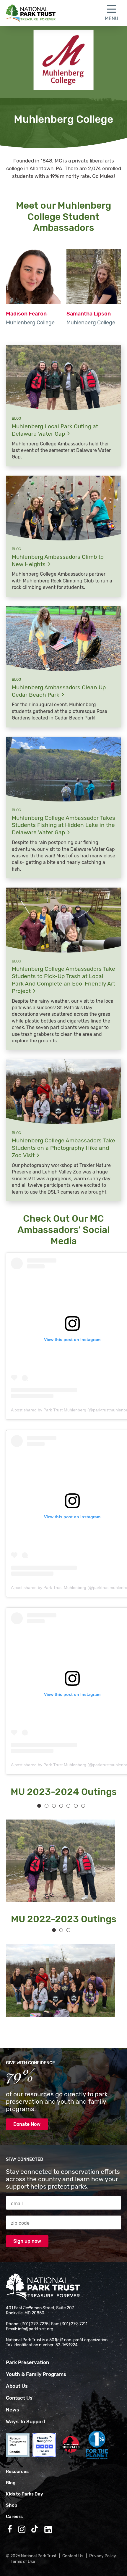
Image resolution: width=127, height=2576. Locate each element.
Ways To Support (26, 2422)
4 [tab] (61, 1806)
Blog (11, 2483)
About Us (17, 2386)
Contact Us (19, 2398)
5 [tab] (68, 1806)
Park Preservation (27, 2362)
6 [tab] (76, 1806)
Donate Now (27, 2124)
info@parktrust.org (36, 2329)
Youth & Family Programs (36, 2374)
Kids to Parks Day (25, 2494)
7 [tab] (83, 1806)
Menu (111, 18)
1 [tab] (39, 1806)
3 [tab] (54, 1806)
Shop (12, 2505)
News (13, 2410)
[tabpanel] (58, 1861)
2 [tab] (47, 1806)
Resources (17, 2472)
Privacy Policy (103, 2556)
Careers (14, 2517)
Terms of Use (23, 2562)
